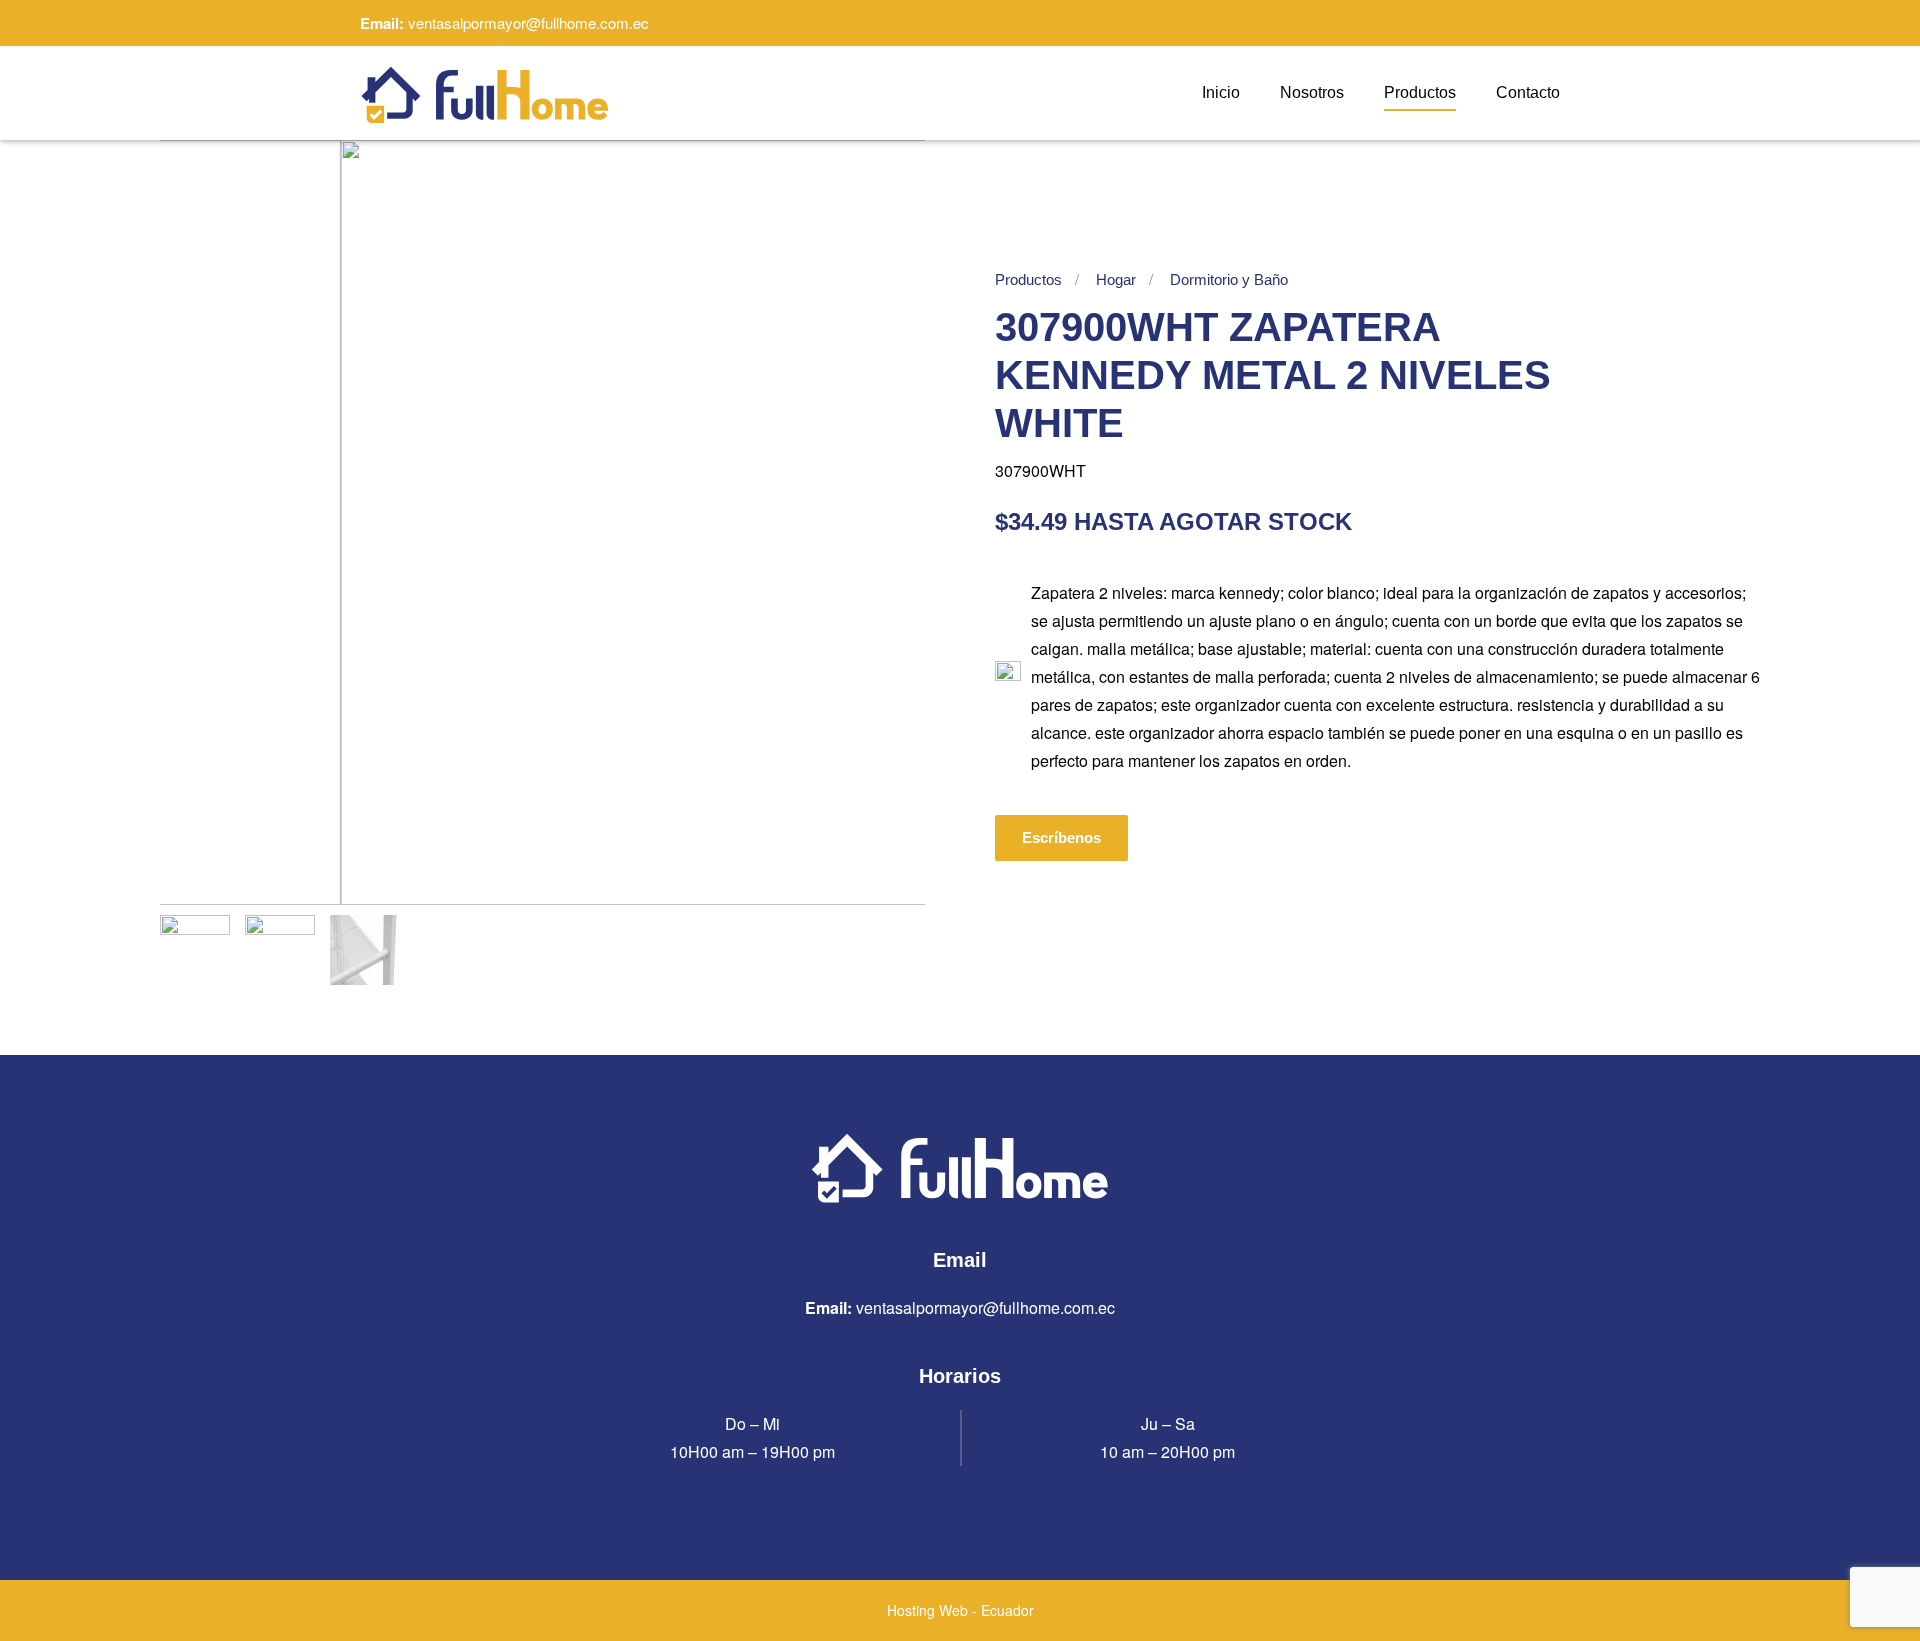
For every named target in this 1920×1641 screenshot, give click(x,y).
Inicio (1221, 92)
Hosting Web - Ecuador (960, 1610)
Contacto (1528, 92)
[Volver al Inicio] (485, 93)
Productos (1420, 92)
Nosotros (1312, 92)
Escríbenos (1061, 837)
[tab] (195, 950)
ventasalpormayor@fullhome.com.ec (528, 22)
